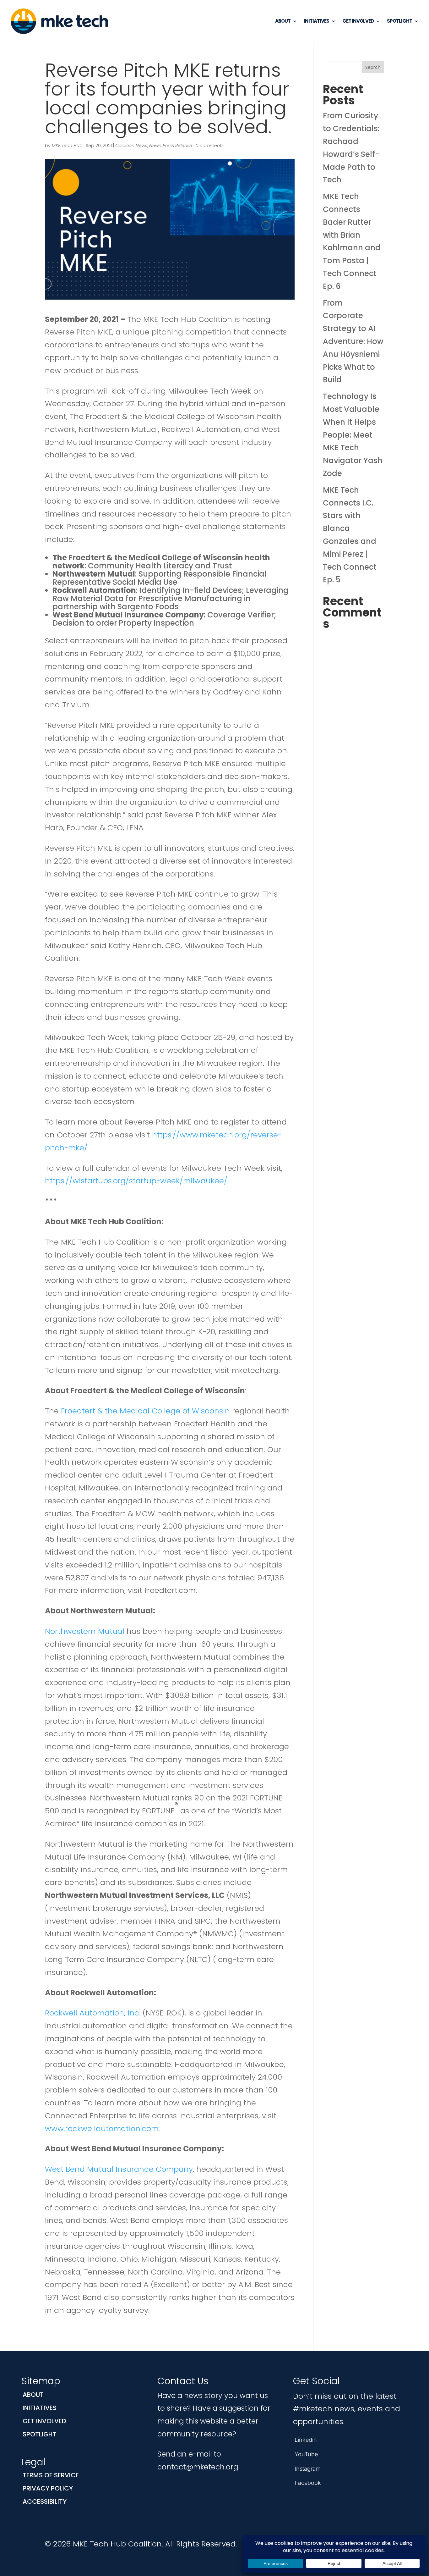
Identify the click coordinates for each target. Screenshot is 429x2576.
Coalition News (131, 146)
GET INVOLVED (44, 2421)
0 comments (210, 146)
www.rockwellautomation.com (102, 2128)
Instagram (308, 2469)
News (155, 146)
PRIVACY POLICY (48, 2488)
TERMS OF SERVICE (51, 2475)
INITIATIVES (40, 2408)
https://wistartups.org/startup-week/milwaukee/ (136, 1181)
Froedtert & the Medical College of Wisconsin (145, 1411)
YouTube (306, 2454)
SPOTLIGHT (40, 2434)
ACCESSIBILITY (45, 2501)
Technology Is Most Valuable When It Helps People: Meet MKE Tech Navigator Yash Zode (353, 435)
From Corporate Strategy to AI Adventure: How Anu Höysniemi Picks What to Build (353, 341)
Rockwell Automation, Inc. (93, 2013)
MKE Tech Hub (67, 146)
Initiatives (316, 21)
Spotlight (399, 21)
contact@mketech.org (198, 2467)
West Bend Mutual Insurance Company (119, 2169)
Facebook (308, 2483)
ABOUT (33, 2395)
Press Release (177, 146)
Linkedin (306, 2440)
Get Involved (358, 21)
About (283, 21)
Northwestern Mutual (85, 1631)
